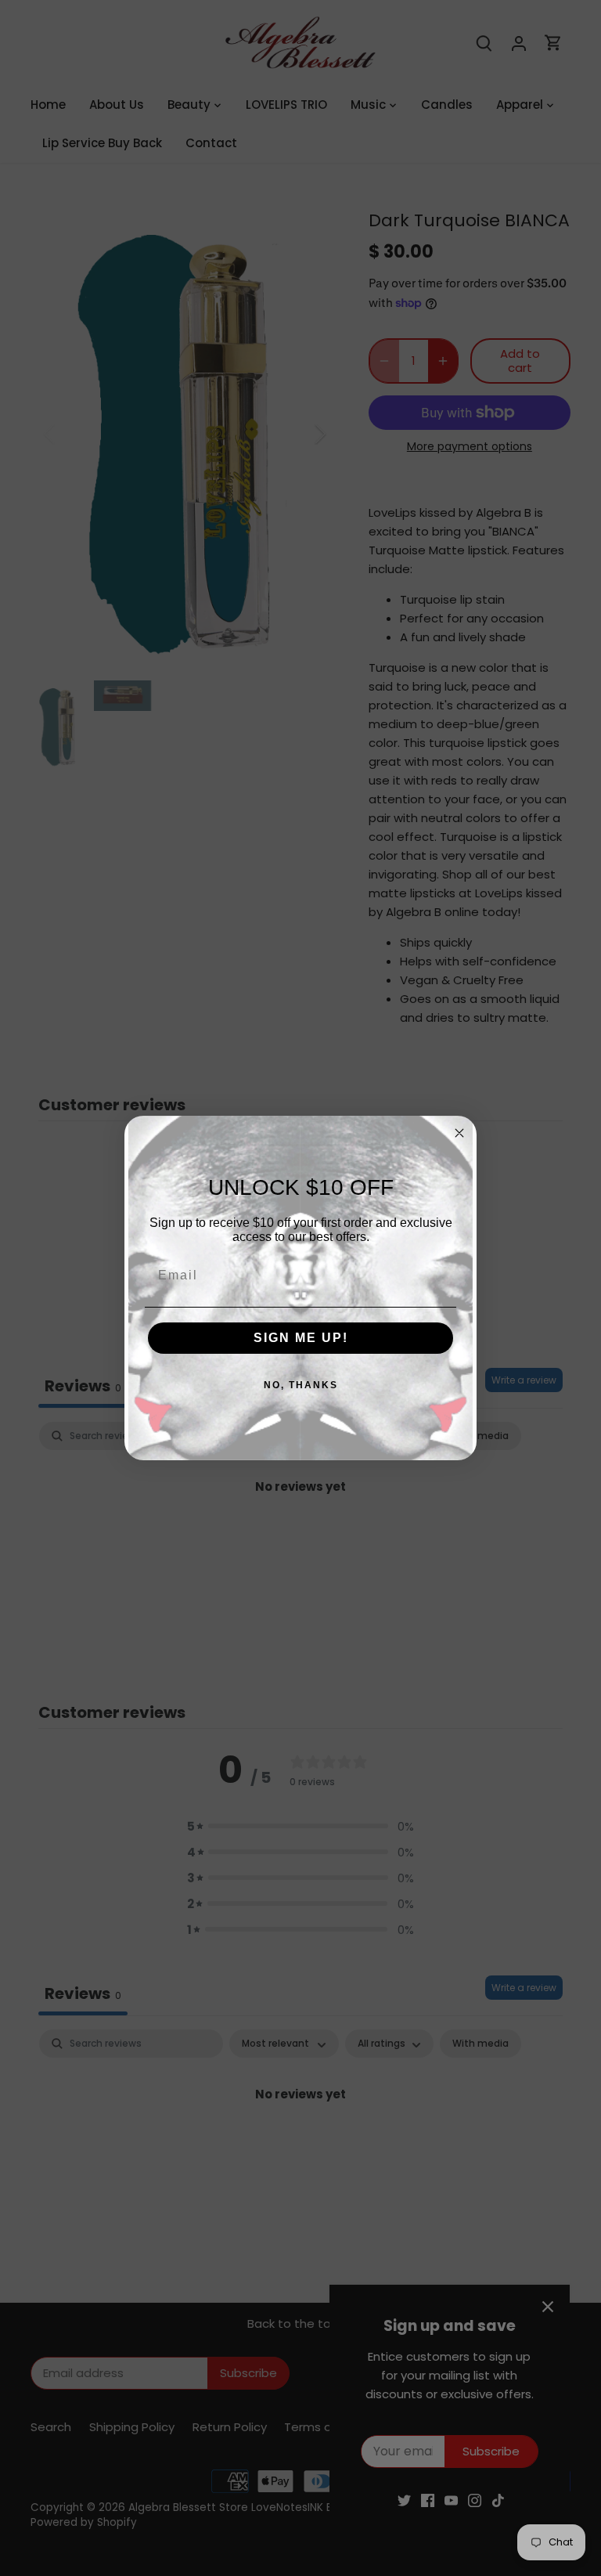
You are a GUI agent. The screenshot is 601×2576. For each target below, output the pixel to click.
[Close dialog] (459, 1133)
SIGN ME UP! (301, 1338)
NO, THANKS (301, 1385)
